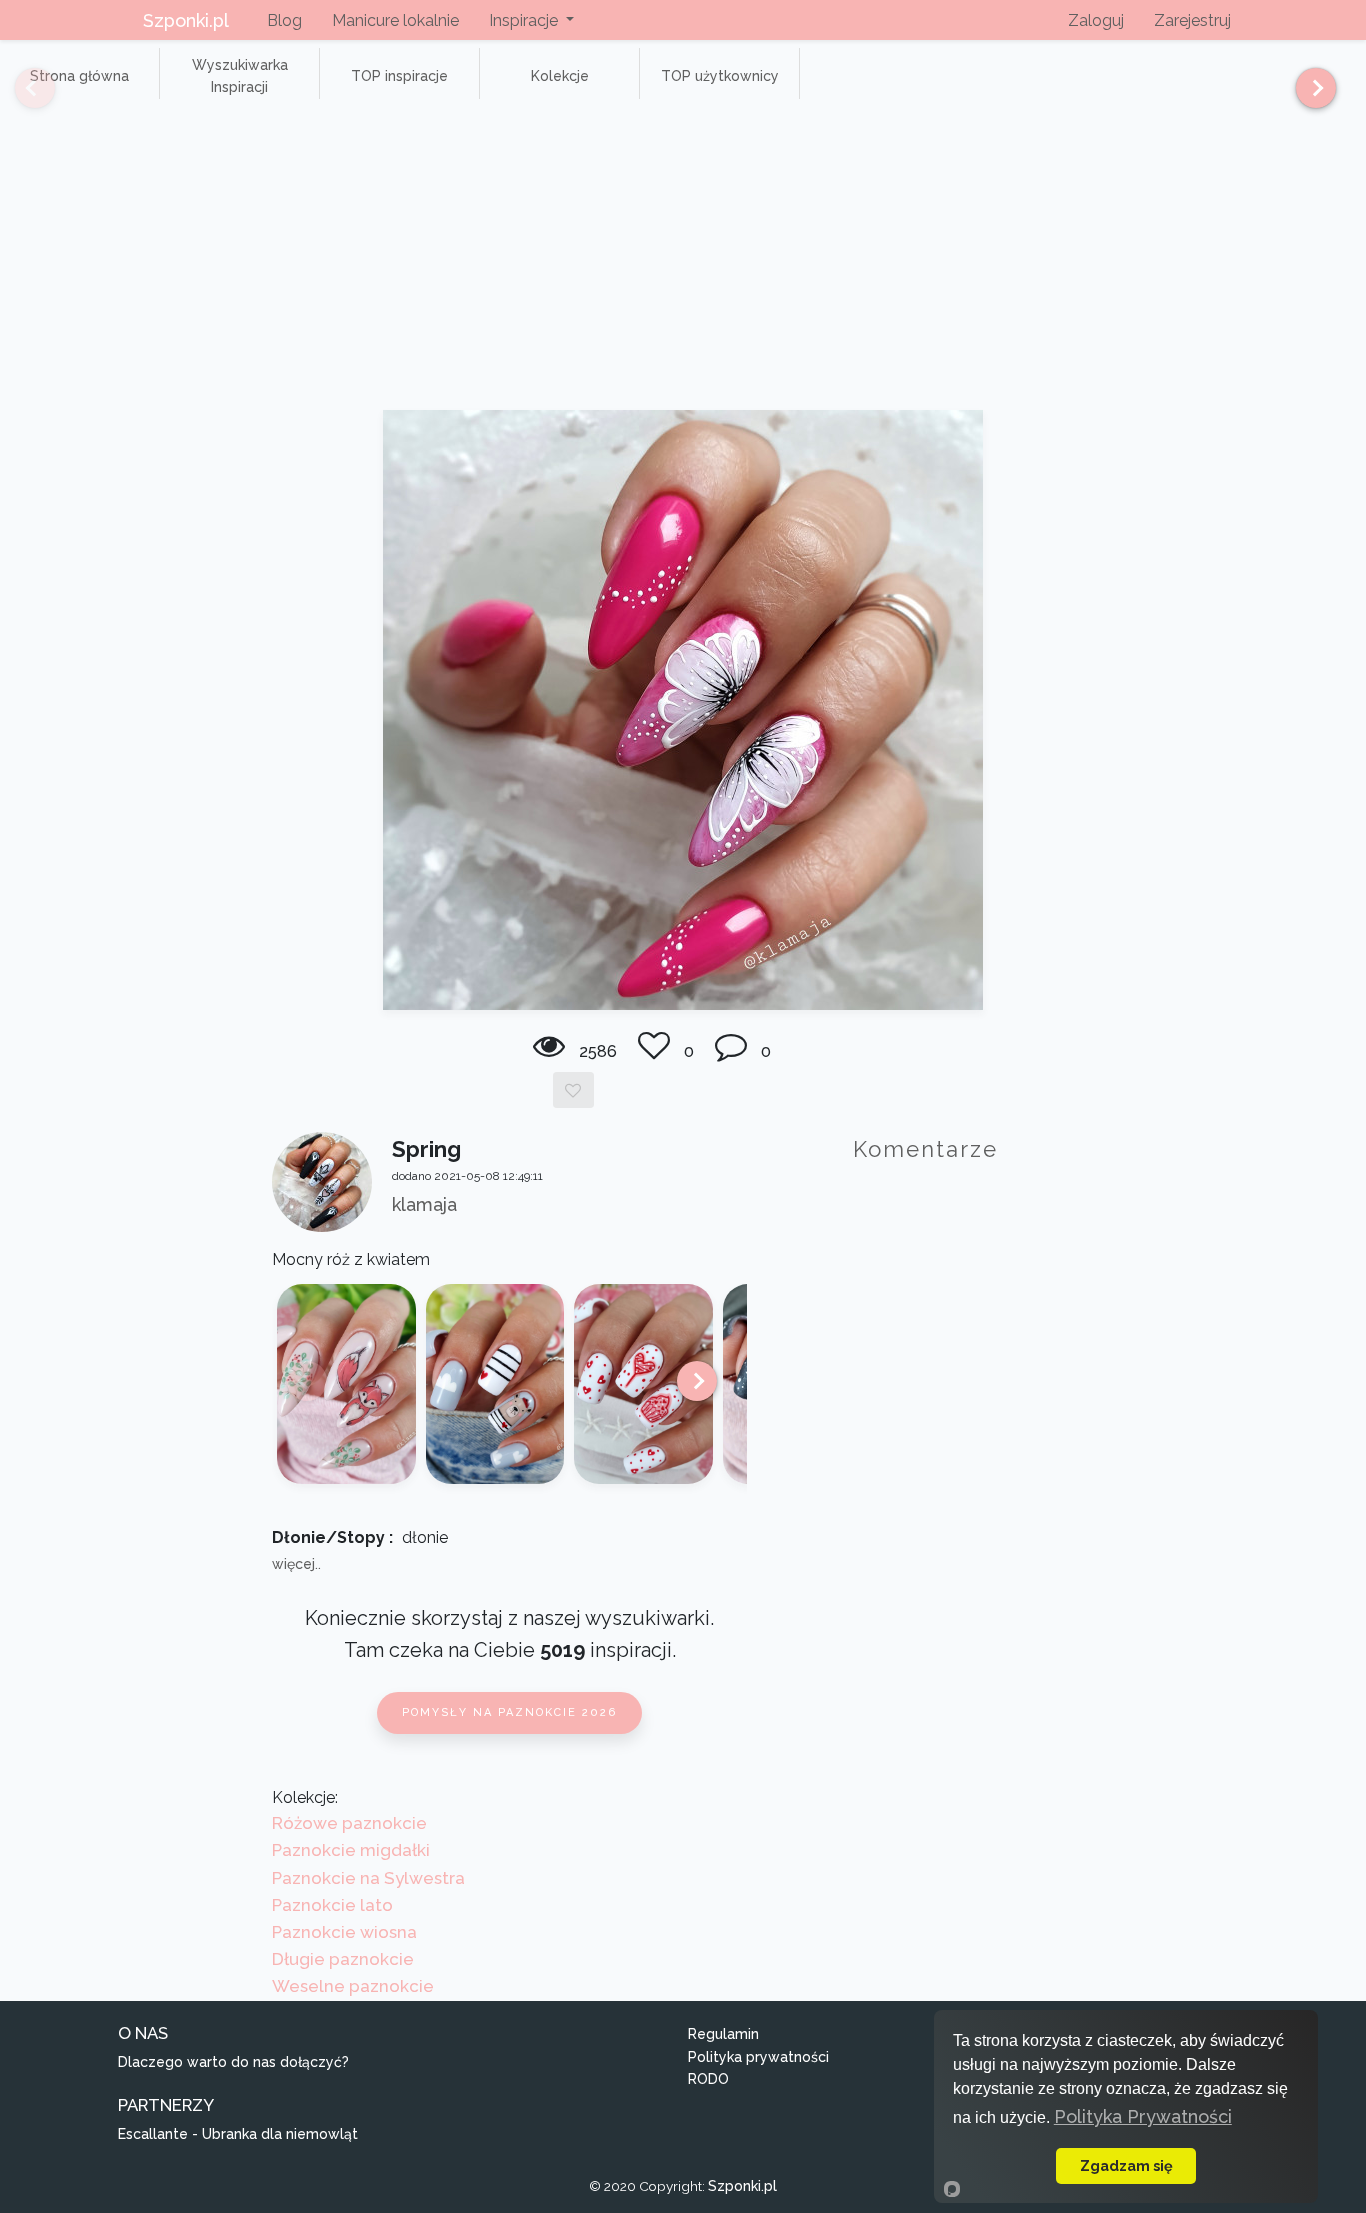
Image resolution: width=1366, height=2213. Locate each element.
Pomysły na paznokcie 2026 (509, 1712)
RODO (708, 2079)
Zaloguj (1096, 20)
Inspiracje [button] (525, 20)
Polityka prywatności (758, 2057)
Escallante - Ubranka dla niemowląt (238, 2134)
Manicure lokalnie (395, 20)
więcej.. (296, 1564)
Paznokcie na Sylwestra (368, 1878)
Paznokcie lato (332, 1905)
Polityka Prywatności (1143, 2116)
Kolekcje (560, 76)
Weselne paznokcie (353, 1986)
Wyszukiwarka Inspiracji (240, 76)
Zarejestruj (1192, 20)
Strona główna (79, 76)
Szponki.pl (186, 20)
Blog (284, 20)
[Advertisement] (683, 260)
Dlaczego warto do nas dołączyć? (233, 2062)
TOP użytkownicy (720, 76)
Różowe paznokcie (349, 1823)
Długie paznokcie (343, 1959)
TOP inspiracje (399, 76)
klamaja (424, 1204)
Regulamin (723, 2034)
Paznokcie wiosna (344, 1932)
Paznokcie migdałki (351, 1850)
